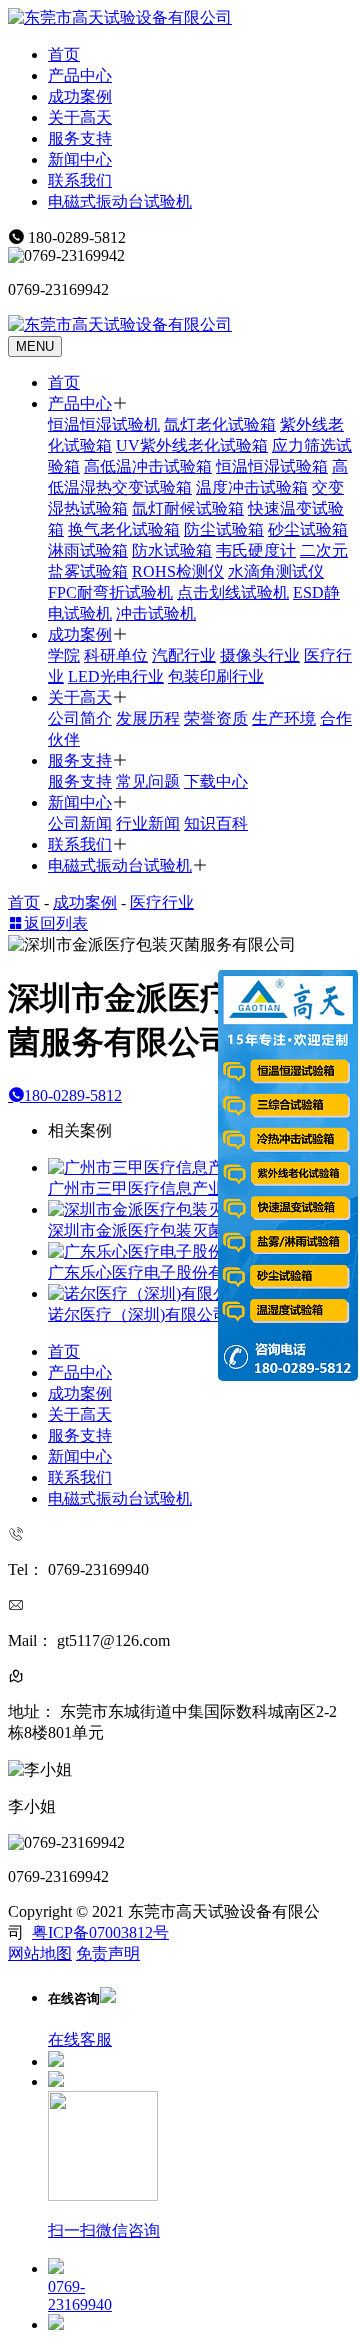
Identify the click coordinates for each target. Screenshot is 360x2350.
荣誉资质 (216, 718)
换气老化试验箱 (124, 529)
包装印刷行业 (216, 676)
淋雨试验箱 (88, 550)
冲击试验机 (156, 613)
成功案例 (80, 96)
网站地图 (40, 1953)
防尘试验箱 (224, 529)
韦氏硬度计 (256, 550)
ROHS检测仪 (178, 571)
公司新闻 (80, 823)
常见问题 (148, 781)
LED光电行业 (116, 676)
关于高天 (80, 117)
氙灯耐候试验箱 (188, 508)
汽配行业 (184, 655)
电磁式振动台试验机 (120, 201)
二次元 (324, 550)
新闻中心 (80, 159)
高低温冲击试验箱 (148, 466)
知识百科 (216, 823)
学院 (64, 655)
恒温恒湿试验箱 (272, 466)
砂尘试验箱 (308, 529)
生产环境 (284, 718)
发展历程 (148, 718)
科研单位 (116, 655)
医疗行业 (162, 902)
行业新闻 (148, 823)
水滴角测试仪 (276, 571)
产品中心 (80, 75)
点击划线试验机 (233, 592)
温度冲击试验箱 (252, 487)
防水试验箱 (172, 550)
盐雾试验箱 (88, 571)
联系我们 (80, 180)
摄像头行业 (260, 655)
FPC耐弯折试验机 (110, 592)
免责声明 (108, 1953)
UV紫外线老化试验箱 (192, 445)
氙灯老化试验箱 (220, 424)
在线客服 (80, 2039)
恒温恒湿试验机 (104, 424)
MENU (35, 346)
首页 (64, 54)
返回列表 (56, 923)
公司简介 (80, 718)
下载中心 (216, 781)
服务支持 (80, 138)
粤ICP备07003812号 (100, 1932)
